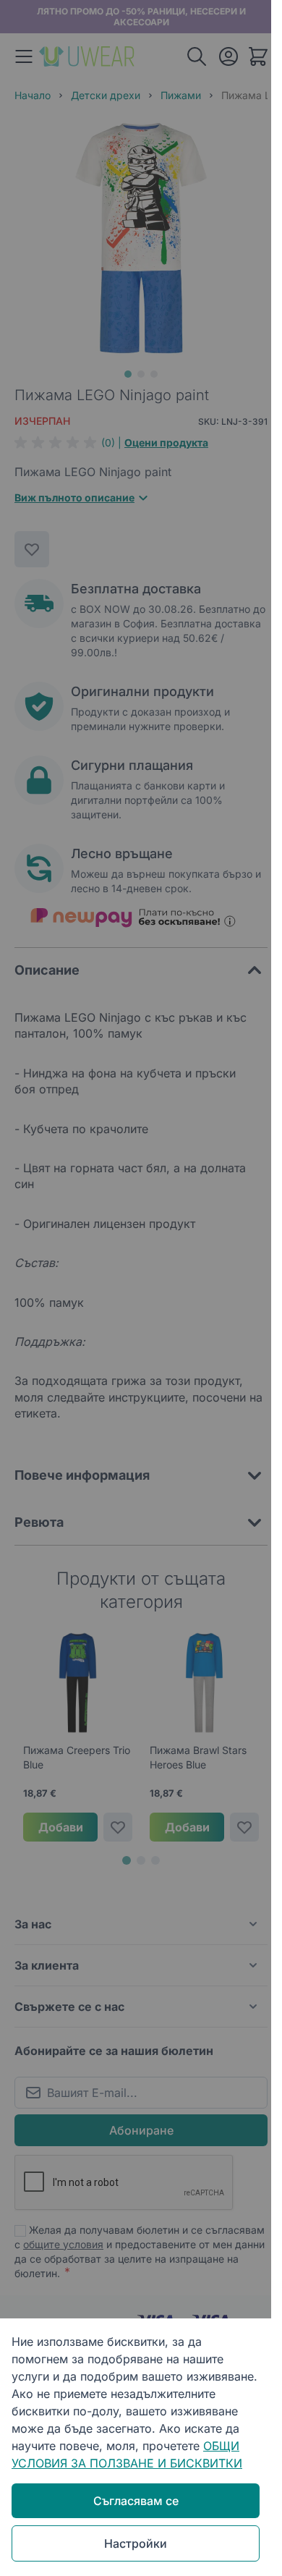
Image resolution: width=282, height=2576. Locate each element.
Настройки (136, 2543)
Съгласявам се (136, 2501)
